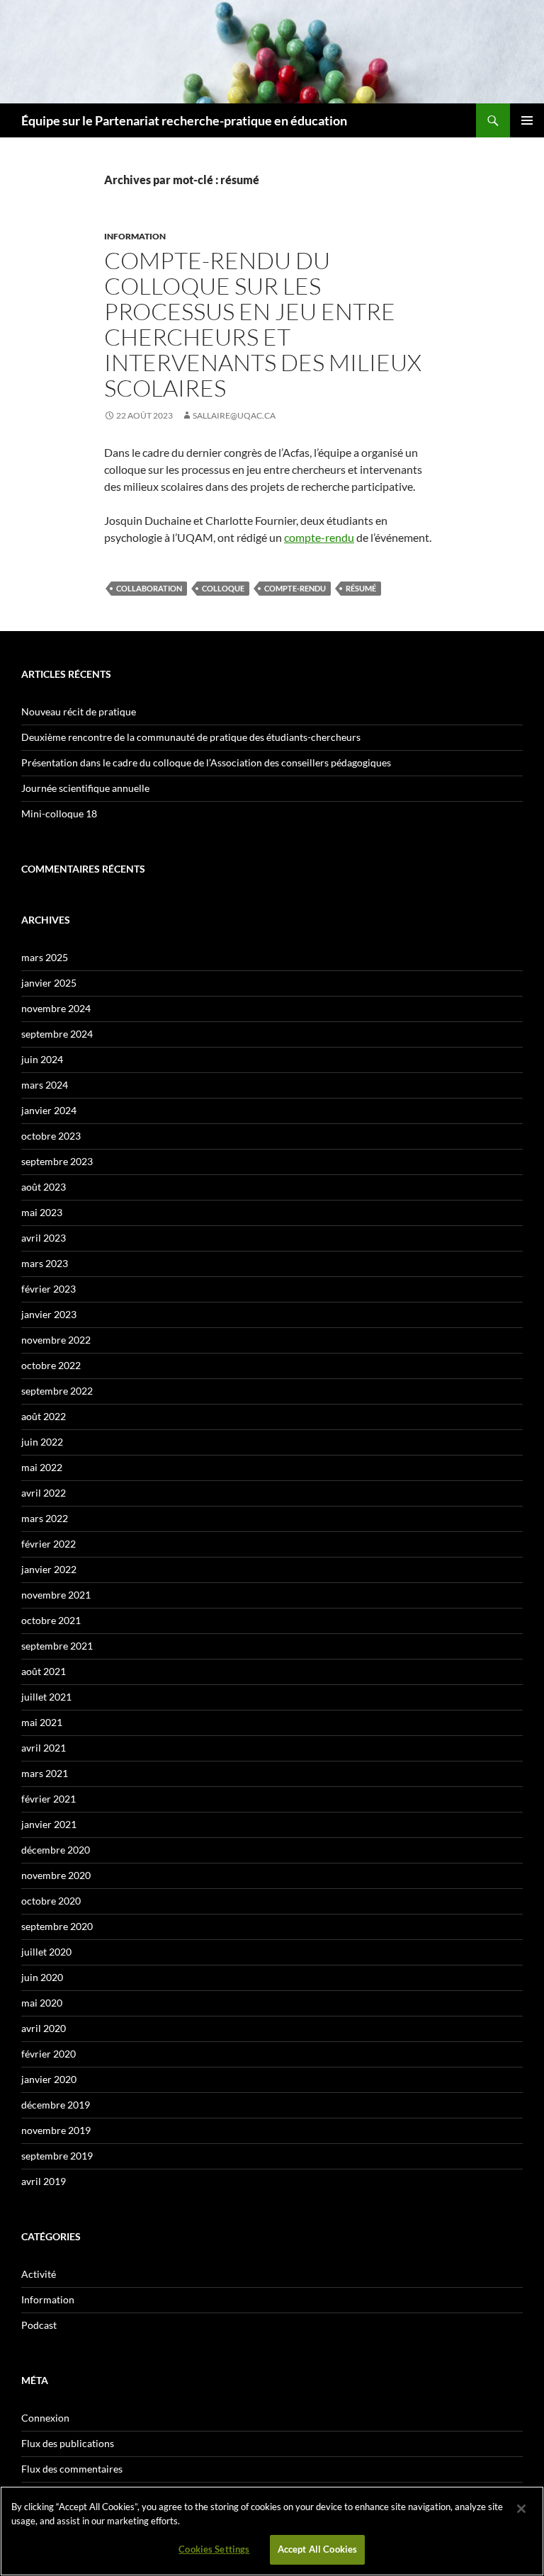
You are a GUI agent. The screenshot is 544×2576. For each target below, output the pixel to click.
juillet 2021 (46, 1697)
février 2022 (49, 1544)
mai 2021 (42, 1722)
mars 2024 (45, 1085)
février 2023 (49, 1289)
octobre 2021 (51, 1620)
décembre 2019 (56, 2105)
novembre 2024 (56, 1008)
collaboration (149, 588)
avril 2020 (44, 2028)
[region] (272, 2531)
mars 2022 (45, 1518)
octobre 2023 (51, 1136)
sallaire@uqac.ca (234, 415)
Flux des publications (68, 2443)
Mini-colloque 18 (59, 813)
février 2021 (49, 1799)
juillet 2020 (46, 1952)
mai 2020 (42, 2003)
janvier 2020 (49, 2079)
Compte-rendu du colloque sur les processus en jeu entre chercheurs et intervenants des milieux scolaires (263, 324)
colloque (223, 588)
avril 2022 (44, 1493)
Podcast (39, 2325)
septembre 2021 (57, 1646)
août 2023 (44, 1187)
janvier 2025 (49, 983)
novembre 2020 (56, 1875)
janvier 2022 (49, 1569)
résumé (361, 588)
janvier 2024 (49, 1110)
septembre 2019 (57, 2156)
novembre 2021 (56, 1595)
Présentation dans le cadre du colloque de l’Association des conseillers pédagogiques (206, 762)
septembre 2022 (57, 1391)
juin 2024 (42, 1059)
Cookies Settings (214, 2549)
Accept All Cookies (317, 2549)
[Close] (521, 2509)
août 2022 (44, 1416)
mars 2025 (45, 957)
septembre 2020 (57, 1926)
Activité (39, 2274)
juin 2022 (42, 1442)
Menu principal (527, 120)
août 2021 (44, 1671)
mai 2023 (42, 1212)
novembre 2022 (56, 1340)
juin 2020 (42, 1977)
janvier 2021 (49, 1824)
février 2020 (49, 2054)
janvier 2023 (49, 1314)
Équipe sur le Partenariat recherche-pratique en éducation (184, 120)
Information (135, 236)
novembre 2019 (56, 2130)
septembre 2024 (57, 1034)
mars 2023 (45, 1263)
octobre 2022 (51, 1365)
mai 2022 (42, 1467)
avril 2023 (44, 1238)
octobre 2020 (51, 1901)
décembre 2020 (56, 1850)
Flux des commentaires (72, 2469)
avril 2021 (44, 1748)
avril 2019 (44, 2181)
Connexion (45, 2418)
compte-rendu (319, 537)
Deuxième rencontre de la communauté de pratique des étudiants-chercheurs (191, 737)
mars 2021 (45, 1773)
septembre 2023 (57, 1161)
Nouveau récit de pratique (79, 711)
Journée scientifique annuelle (85, 788)
